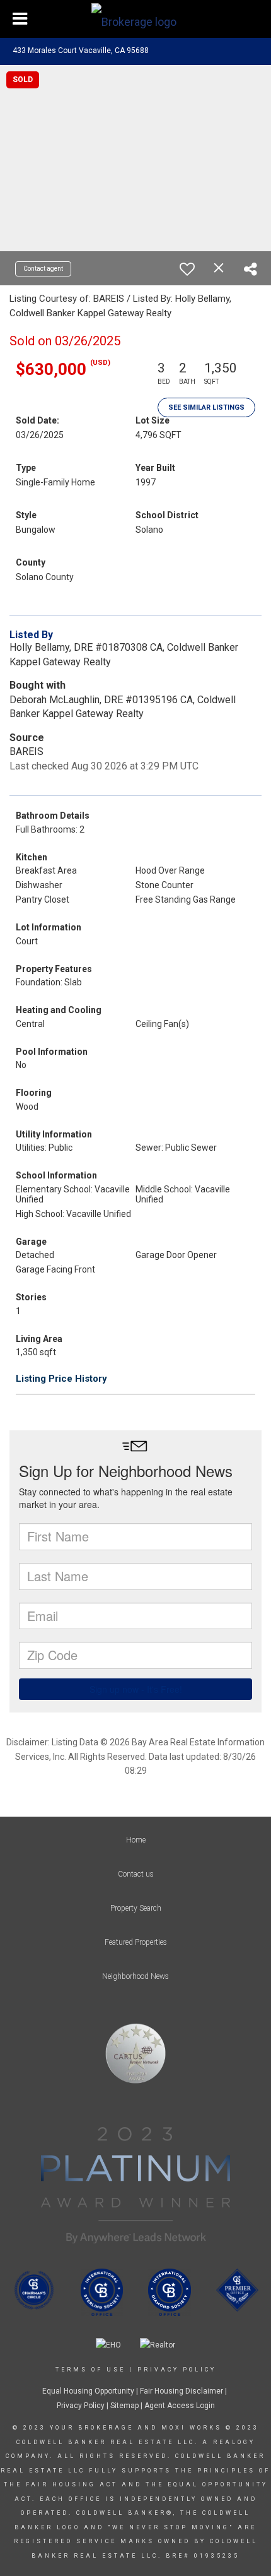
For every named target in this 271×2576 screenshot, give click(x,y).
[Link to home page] (135, 19)
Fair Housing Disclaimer (182, 2391)
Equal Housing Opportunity (88, 2391)
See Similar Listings (206, 407)
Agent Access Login (180, 2406)
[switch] (187, 269)
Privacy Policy (177, 2370)
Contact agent (43, 269)
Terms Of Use (90, 2370)
